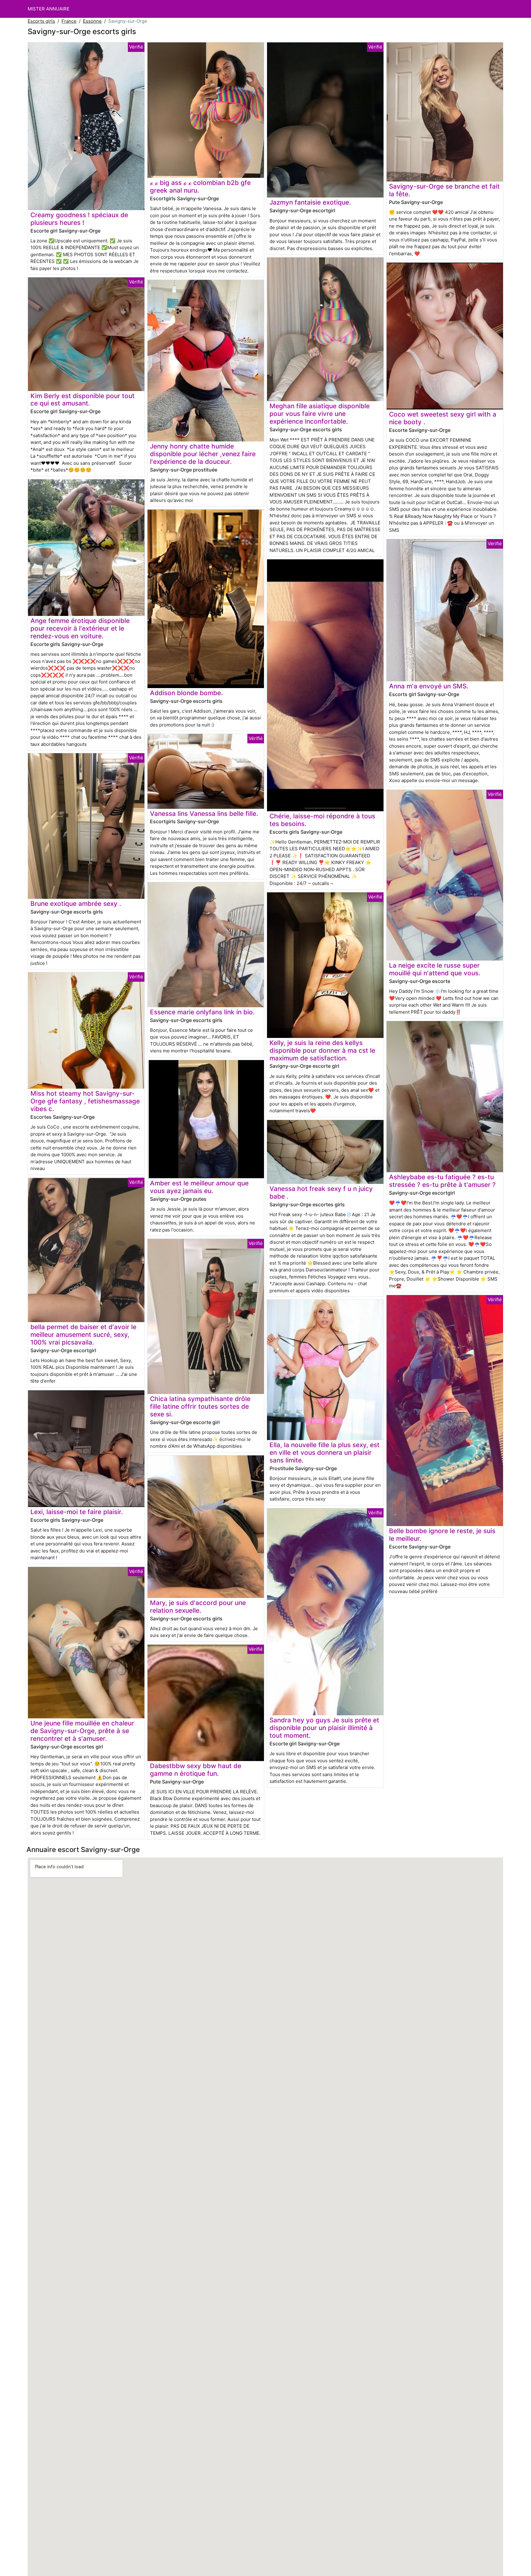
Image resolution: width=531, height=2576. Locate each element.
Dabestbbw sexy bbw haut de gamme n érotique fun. (196, 1770)
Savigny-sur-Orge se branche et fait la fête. (444, 190)
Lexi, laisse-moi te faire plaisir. (77, 1512)
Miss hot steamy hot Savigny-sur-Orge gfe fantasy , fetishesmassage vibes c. (85, 1101)
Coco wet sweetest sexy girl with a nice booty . (443, 418)
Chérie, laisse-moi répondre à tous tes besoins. (322, 820)
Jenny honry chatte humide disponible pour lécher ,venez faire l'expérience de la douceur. (203, 454)
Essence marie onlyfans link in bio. (202, 1012)
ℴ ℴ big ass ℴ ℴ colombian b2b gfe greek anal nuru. (200, 186)
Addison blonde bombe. (186, 693)
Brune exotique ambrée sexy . (76, 904)
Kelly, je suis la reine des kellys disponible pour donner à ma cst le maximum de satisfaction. (322, 1050)
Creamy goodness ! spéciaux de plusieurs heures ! (79, 219)
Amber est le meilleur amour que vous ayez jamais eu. (199, 1187)
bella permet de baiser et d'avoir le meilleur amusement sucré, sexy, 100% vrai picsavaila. (83, 1335)
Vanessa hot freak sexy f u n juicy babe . (321, 1192)
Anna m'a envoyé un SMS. (429, 686)
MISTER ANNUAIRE (49, 9)
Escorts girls (41, 21)
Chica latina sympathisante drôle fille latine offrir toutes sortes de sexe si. (200, 1406)
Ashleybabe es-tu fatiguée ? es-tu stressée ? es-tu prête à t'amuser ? (442, 1181)
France (69, 21)
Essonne (92, 21)
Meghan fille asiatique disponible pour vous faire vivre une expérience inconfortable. (320, 414)
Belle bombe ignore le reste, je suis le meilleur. (442, 1535)
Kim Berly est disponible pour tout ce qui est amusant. (83, 400)
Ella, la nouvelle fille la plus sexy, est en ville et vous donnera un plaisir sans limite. (324, 1452)
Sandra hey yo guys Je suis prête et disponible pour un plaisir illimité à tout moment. (324, 1728)
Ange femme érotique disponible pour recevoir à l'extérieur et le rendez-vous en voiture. (80, 628)
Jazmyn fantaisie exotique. (310, 202)
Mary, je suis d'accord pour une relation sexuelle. (198, 1607)
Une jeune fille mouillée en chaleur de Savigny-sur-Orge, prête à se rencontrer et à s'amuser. (82, 1731)
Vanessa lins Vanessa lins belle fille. (204, 814)
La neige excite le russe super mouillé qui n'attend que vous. (435, 969)
